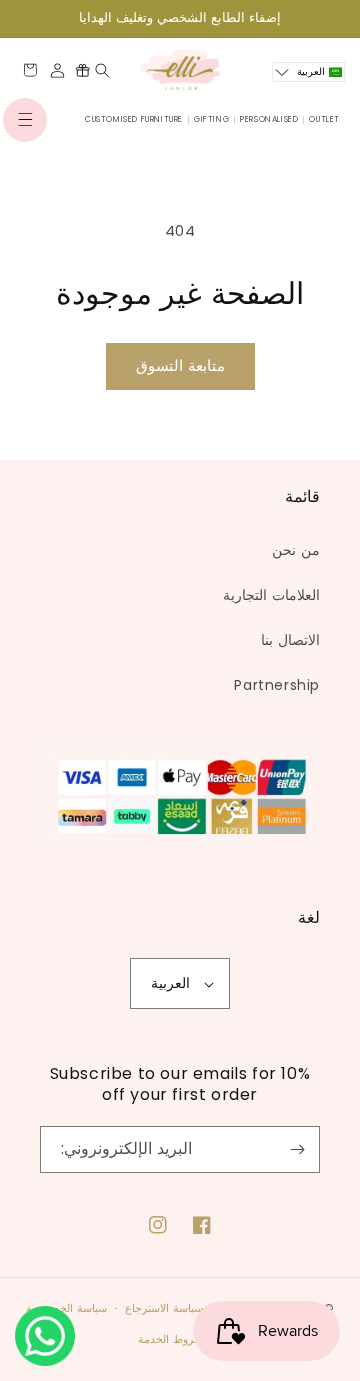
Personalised (269, 119)
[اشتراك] (297, 1149)
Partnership (277, 685)
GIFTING (211, 119)
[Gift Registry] (82, 70)
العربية (170, 983)
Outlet (324, 119)
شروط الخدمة (170, 1339)
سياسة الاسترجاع (164, 1308)
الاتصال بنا (290, 640)
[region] (180, 18)
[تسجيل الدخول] (57, 70)
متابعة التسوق (180, 365)
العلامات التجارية (271, 595)
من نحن (296, 550)
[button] (25, 120)
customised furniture (134, 119)
